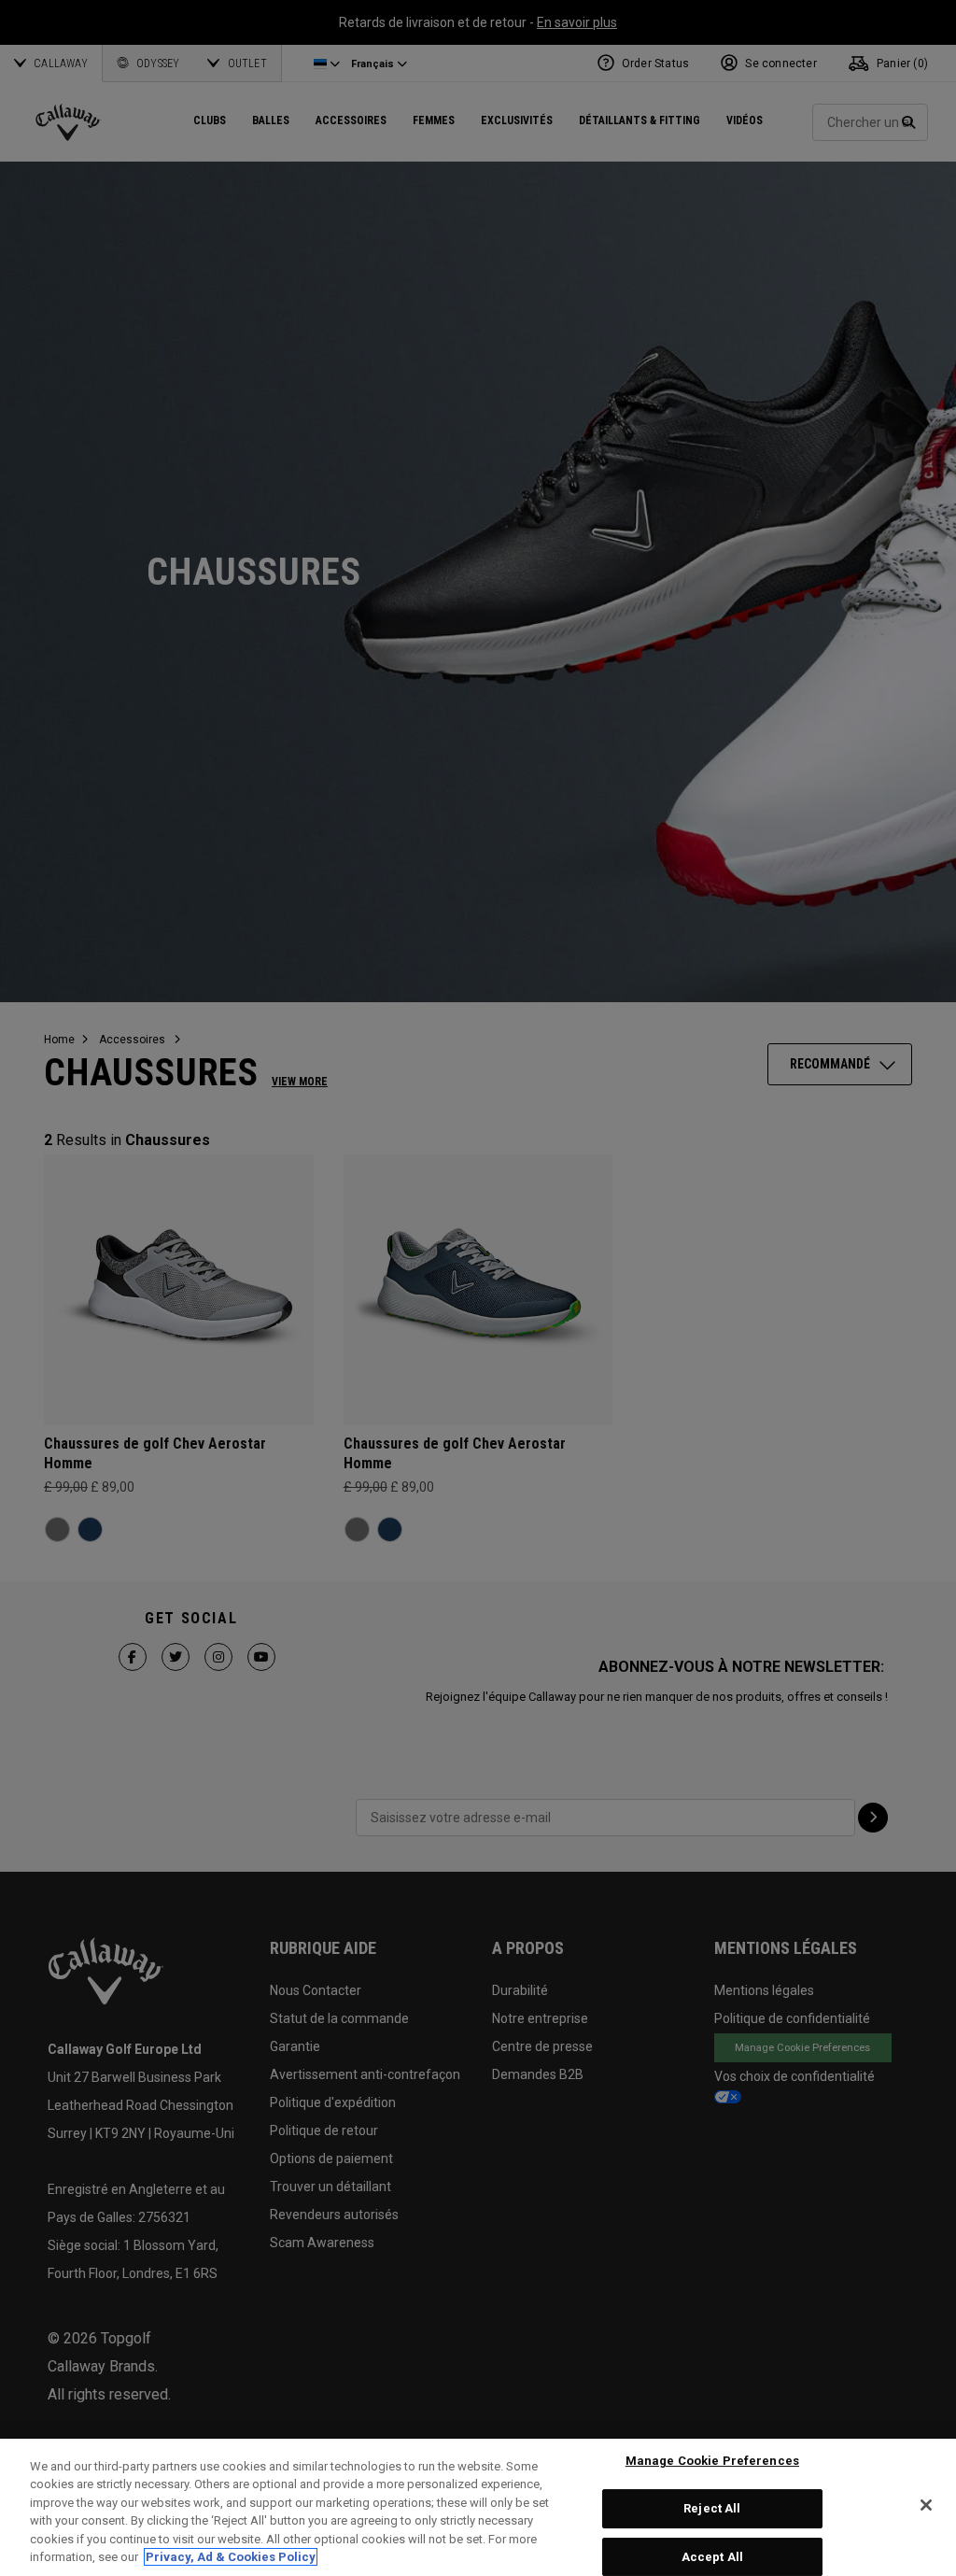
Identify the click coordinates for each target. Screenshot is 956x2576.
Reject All (712, 2508)
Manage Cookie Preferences (712, 2462)
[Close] (926, 2505)
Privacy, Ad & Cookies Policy (231, 2557)
